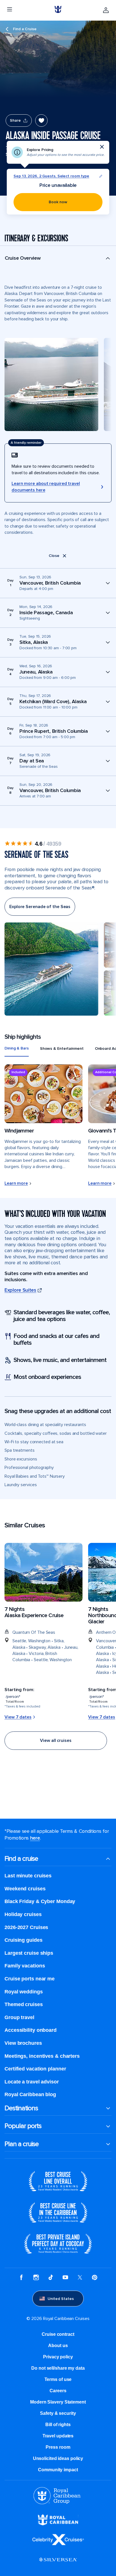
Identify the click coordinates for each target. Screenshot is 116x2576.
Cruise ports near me (30, 1979)
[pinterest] (95, 2278)
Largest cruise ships (29, 1953)
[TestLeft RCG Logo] (57, 2503)
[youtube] (65, 2278)
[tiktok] (51, 2278)
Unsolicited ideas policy (58, 2458)
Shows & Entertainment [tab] (62, 1048)
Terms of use (58, 2379)
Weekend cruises (25, 1889)
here (35, 1838)
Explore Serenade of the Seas (40, 907)
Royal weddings (24, 1992)
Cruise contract (58, 2334)
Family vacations (25, 1966)
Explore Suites (20, 1290)
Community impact (58, 2470)
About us (58, 2346)
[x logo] (80, 2278)
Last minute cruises (28, 1876)
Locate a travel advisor (32, 2082)
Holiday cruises (23, 1914)
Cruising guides (24, 1940)
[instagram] (36, 2278)
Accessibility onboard (31, 2030)
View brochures (23, 2043)
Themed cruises (24, 2004)
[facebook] (21, 2278)
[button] (58, 261)
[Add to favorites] (41, 121)
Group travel (19, 2017)
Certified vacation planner (35, 2069)
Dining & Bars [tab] (17, 1048)
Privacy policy (58, 2357)
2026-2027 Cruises (26, 1927)
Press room (58, 2447)
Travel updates (58, 2436)
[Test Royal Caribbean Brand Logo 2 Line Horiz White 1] (58, 2524)
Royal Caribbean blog (30, 2094)
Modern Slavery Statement (58, 2402)
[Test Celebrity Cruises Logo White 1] (58, 2544)
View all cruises (56, 1740)
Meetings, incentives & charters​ (42, 2056)
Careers (58, 2391)
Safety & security (58, 2413)
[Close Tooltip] (102, 147)
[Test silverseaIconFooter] (58, 2564)
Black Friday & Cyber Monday (40, 1901)
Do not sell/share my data (58, 2368)
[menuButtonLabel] (10, 10)
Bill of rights (58, 2425)
